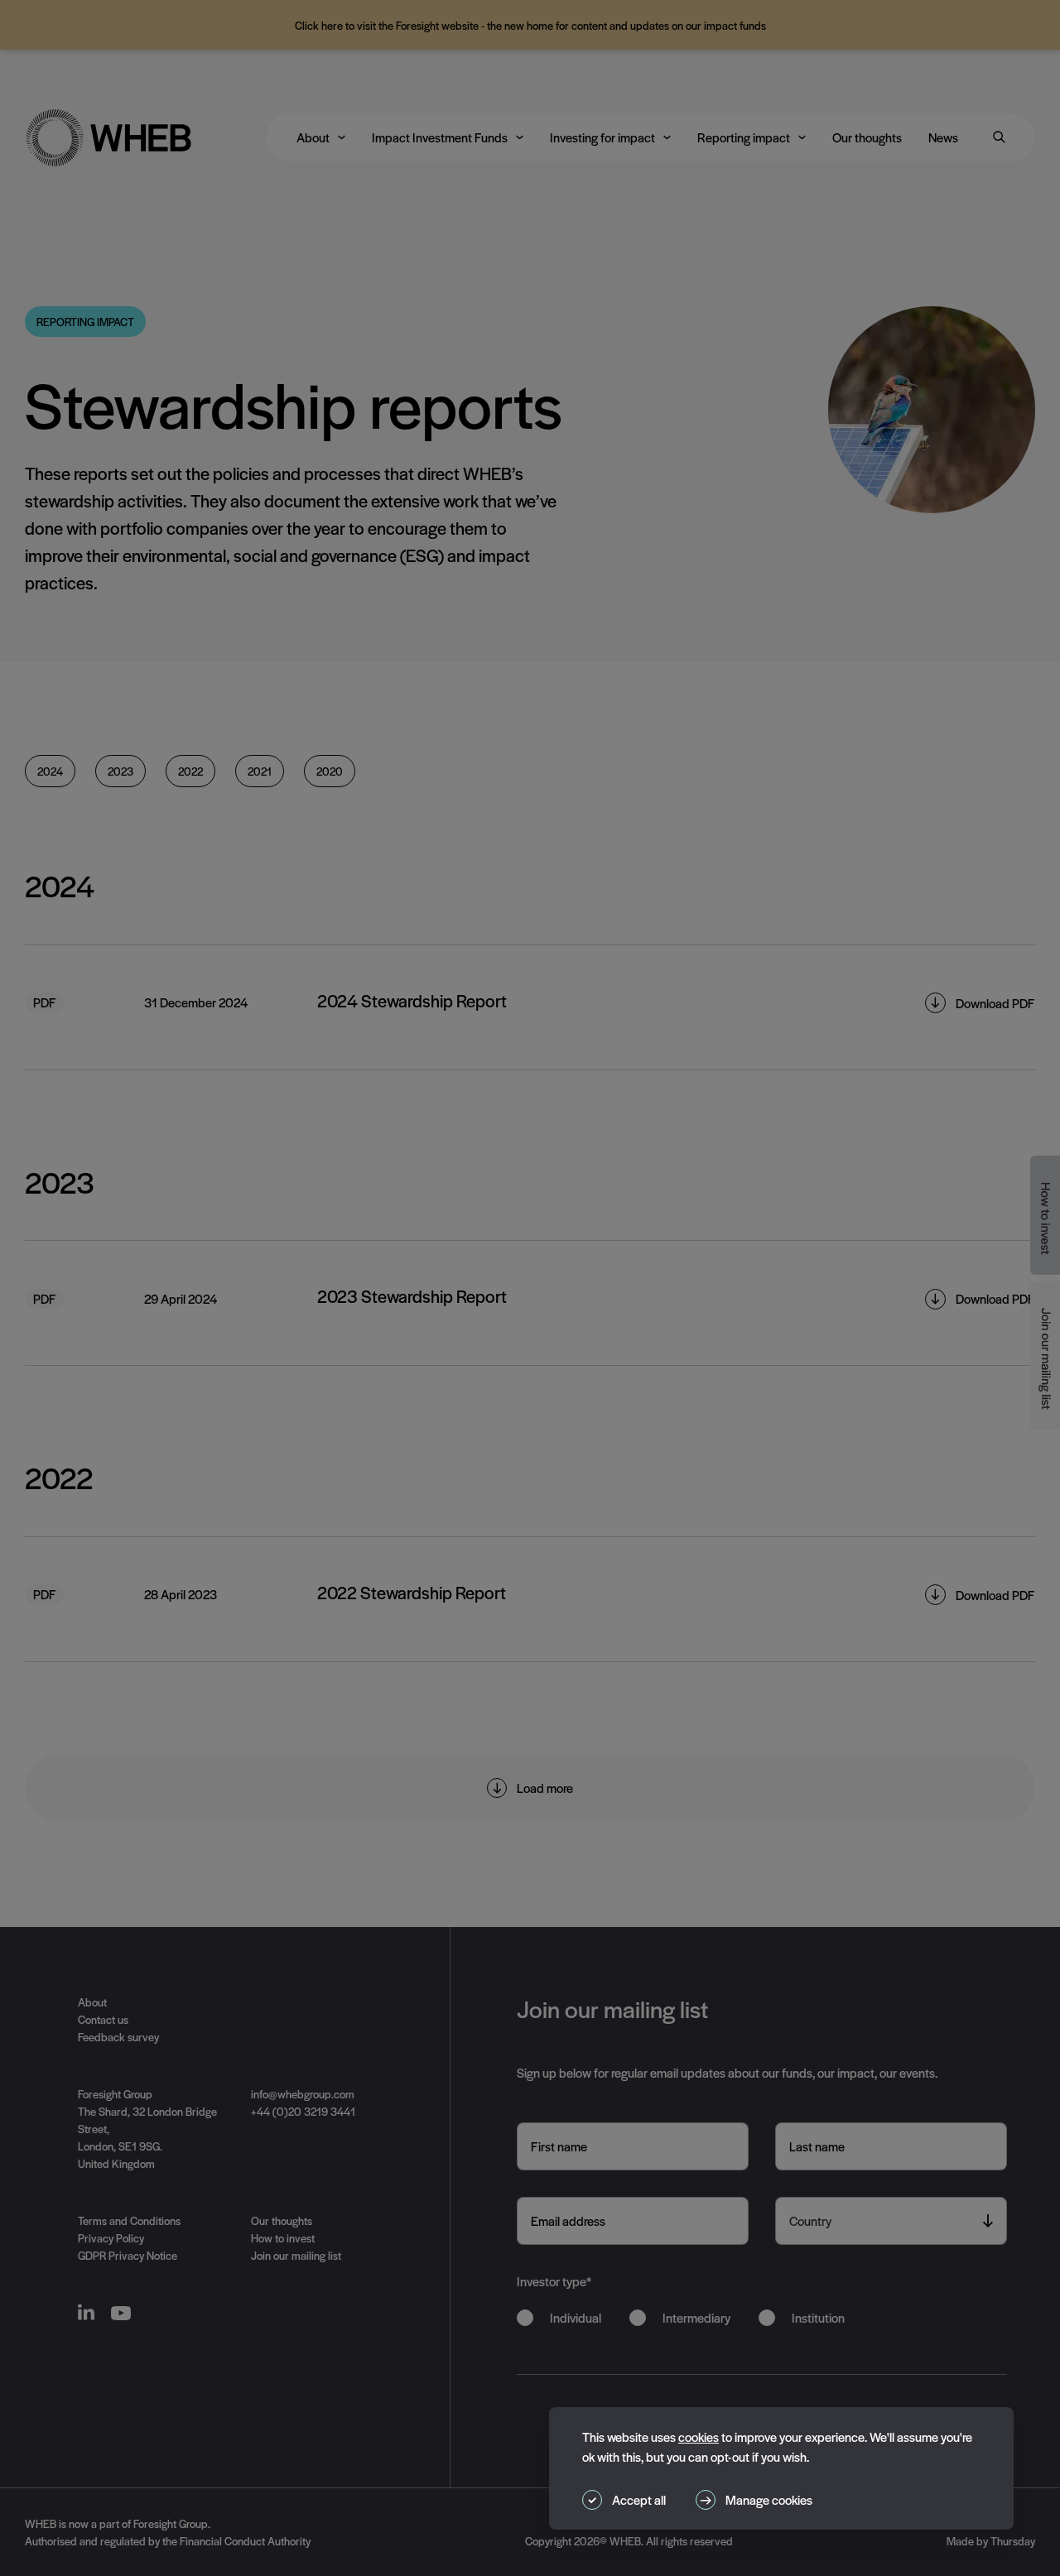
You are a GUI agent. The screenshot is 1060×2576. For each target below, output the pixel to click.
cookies (699, 2437)
